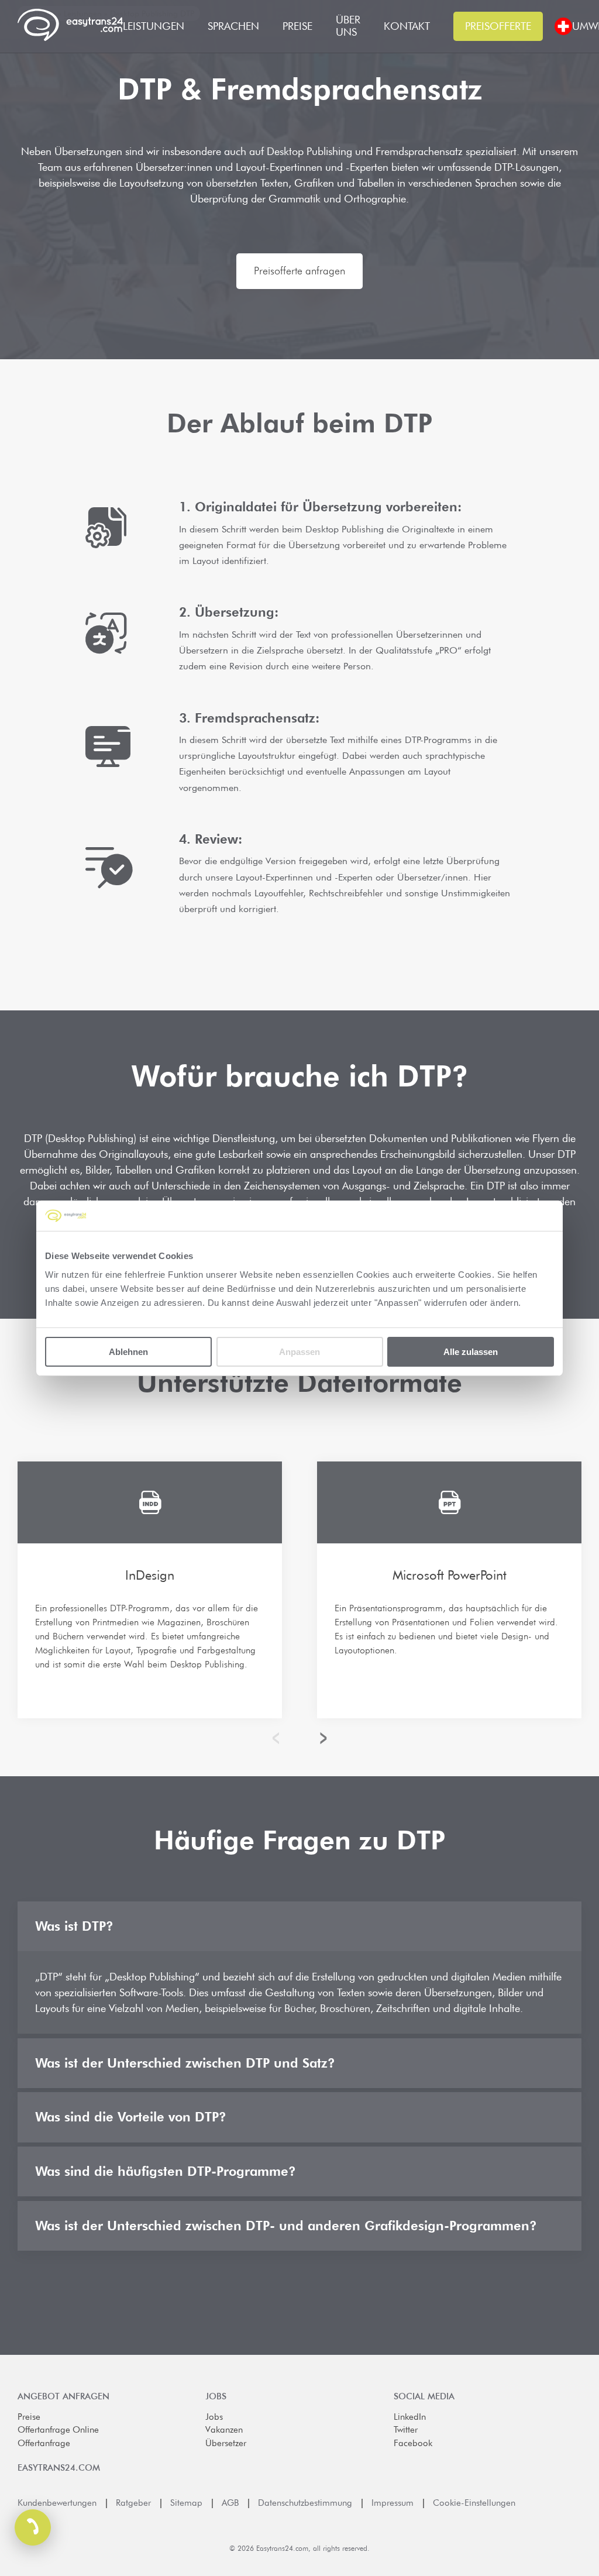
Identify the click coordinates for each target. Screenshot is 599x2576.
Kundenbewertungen (57, 2503)
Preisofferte (498, 26)
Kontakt (407, 26)
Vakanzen (224, 2430)
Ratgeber (133, 2503)
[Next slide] (321, 1738)
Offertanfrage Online (58, 2430)
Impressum (393, 2503)
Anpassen (299, 1351)
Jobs (214, 2417)
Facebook (413, 2443)
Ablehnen (128, 1351)
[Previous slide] (279, 1738)
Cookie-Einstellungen (474, 2503)
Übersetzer (226, 2443)
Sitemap (186, 2503)
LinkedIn (410, 2417)
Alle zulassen (471, 1351)
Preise (29, 2417)
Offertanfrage (44, 2443)
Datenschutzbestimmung (305, 2503)
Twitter (406, 2430)
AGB (230, 2503)
